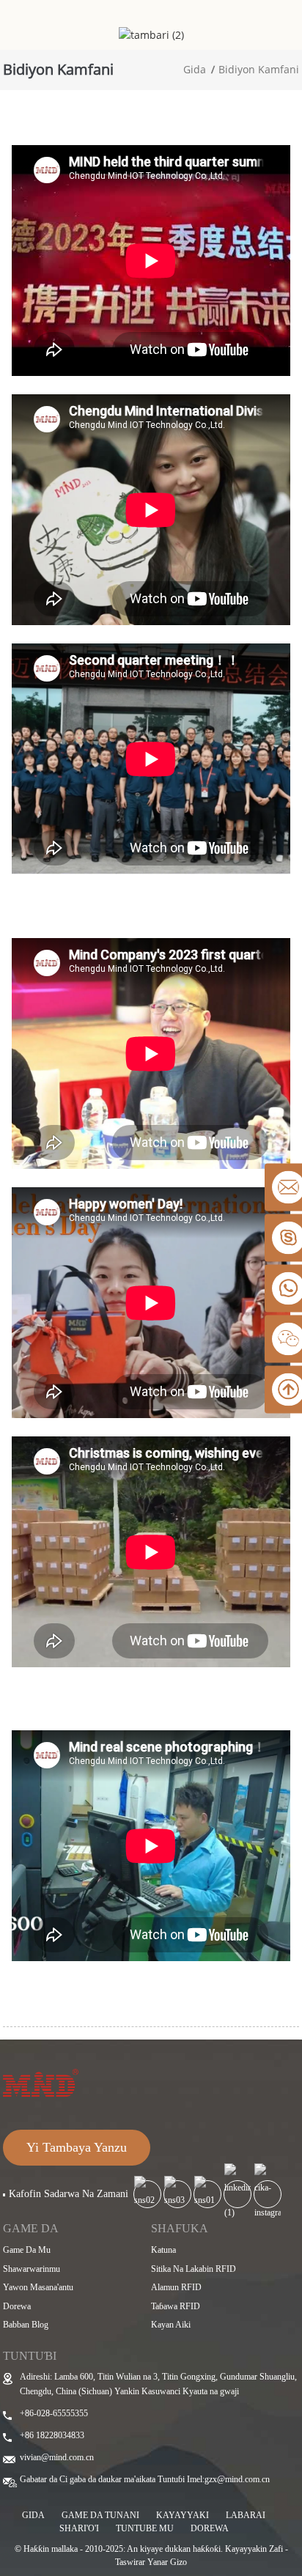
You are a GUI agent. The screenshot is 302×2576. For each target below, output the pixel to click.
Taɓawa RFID (176, 2306)
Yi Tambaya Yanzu (77, 2147)
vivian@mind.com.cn (57, 2457)
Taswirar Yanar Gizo (151, 2562)
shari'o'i (79, 2528)
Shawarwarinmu (32, 2269)
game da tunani (100, 2515)
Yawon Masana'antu (38, 2287)
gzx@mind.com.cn (237, 2479)
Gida (195, 69)
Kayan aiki (171, 2325)
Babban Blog (26, 2325)
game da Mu (27, 2250)
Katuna (163, 2250)
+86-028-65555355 (54, 2413)
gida (33, 2515)
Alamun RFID (176, 2287)
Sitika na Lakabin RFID (194, 2269)
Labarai (246, 2515)
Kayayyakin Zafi (254, 2549)
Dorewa (17, 2306)
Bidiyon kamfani (259, 69)
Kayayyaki (183, 2515)
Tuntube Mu (145, 2528)
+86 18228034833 (52, 2435)
